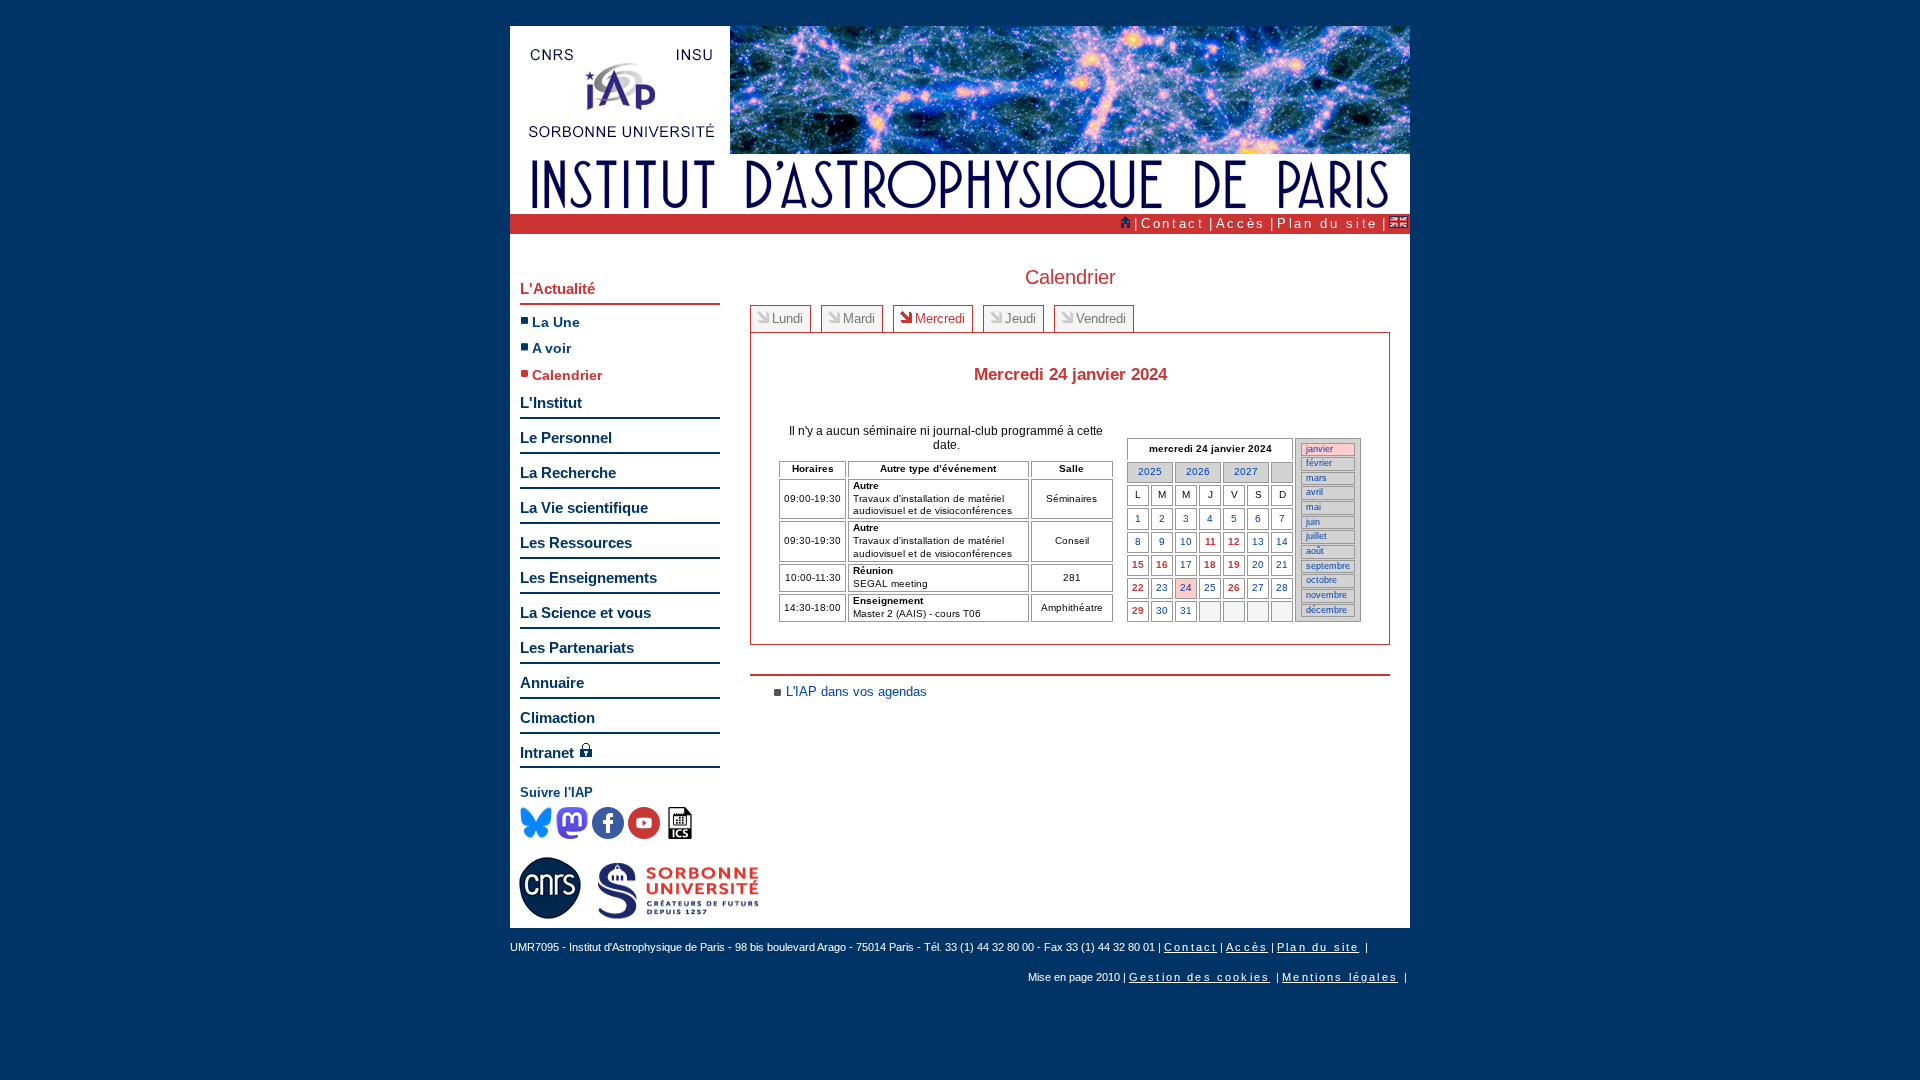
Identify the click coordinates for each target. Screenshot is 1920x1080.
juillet (1316, 536)
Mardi (859, 318)
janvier (1319, 449)
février (1319, 463)
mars (1316, 478)
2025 (1150, 471)
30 (1162, 610)
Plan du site (1327, 223)
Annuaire (552, 682)
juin (1313, 522)
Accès (1241, 223)
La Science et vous (585, 612)
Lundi (787, 318)
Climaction (557, 717)
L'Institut (551, 402)
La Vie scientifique (584, 507)
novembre (1326, 595)
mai (1313, 507)
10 (1186, 541)
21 (1282, 564)
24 (1186, 587)
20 (1258, 564)
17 (1186, 564)
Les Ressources (576, 542)
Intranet (547, 752)
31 (1186, 610)
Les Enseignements (588, 577)
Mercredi (940, 318)
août (1315, 551)
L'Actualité (557, 288)
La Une (556, 322)
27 (1258, 587)
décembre (1326, 610)
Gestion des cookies (1199, 977)
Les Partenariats (577, 647)
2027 (1246, 471)
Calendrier (567, 375)
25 (1210, 587)
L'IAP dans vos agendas (856, 691)
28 (1282, 587)
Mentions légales (1340, 977)
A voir (551, 348)
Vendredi (1101, 318)
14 (1282, 541)
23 (1162, 587)
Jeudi (1020, 318)
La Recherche (568, 472)
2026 (1198, 471)
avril (1314, 492)
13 (1258, 541)
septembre (1328, 566)
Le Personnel (566, 437)
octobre (1321, 580)
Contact (1173, 223)
